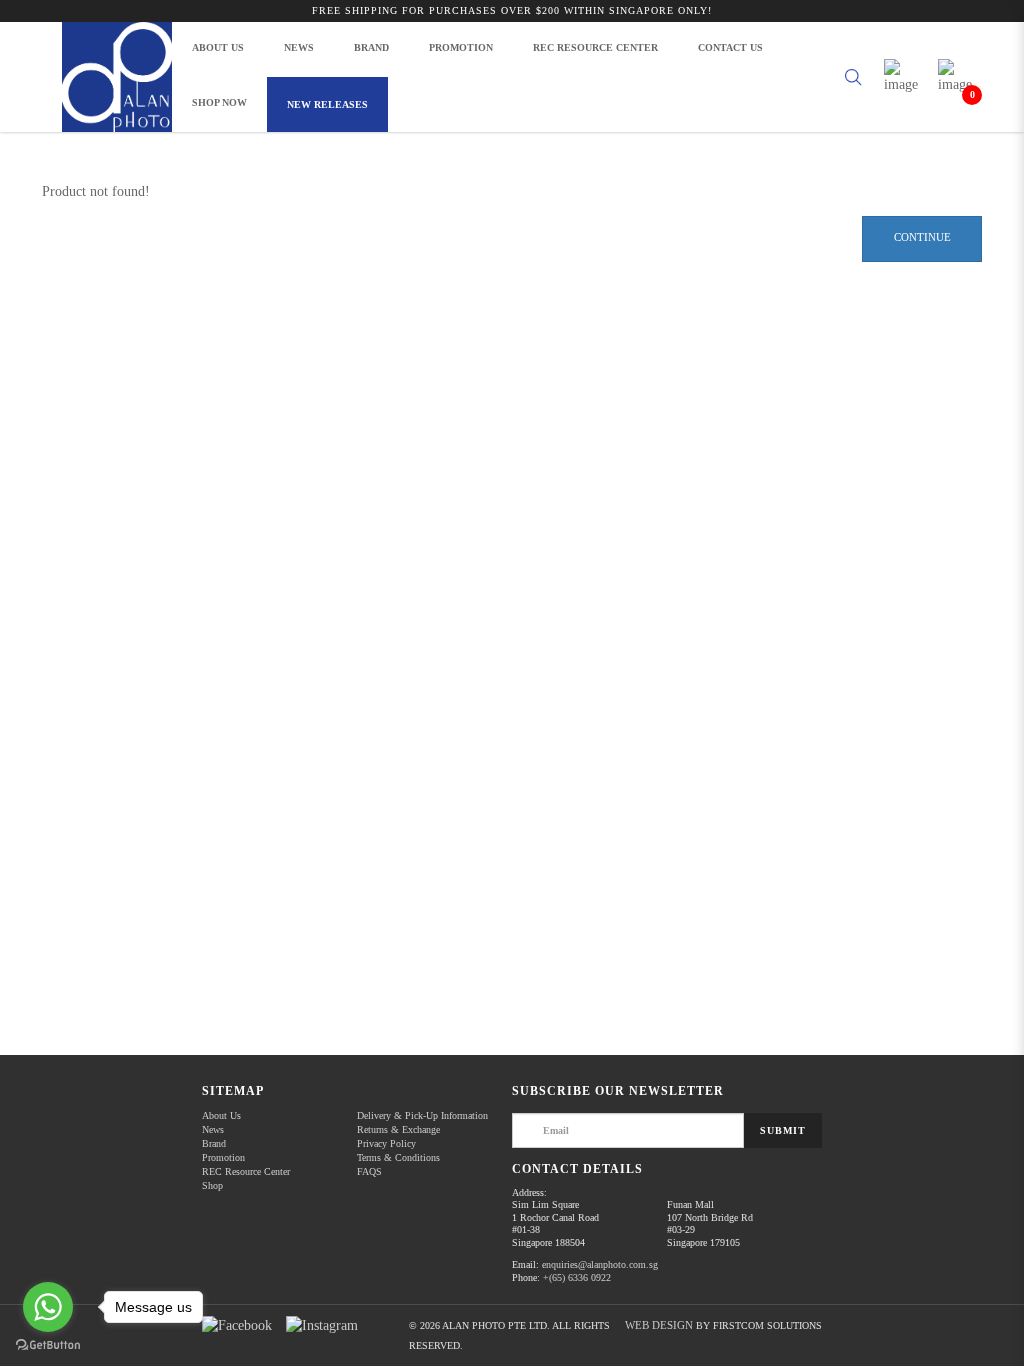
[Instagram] (322, 1325)
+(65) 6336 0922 (577, 1277)
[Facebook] (237, 1325)
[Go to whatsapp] (48, 1307)
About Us (221, 1115)
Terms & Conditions (398, 1157)
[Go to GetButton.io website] (48, 1345)
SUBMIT (783, 1130)
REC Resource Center (246, 1171)
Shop (212, 1185)
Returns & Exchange (398, 1129)
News (213, 1129)
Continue (922, 237)
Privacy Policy (386, 1143)
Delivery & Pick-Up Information (422, 1115)
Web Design (659, 1325)
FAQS (369, 1171)
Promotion (223, 1157)
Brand (214, 1143)
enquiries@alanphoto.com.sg (600, 1264)
